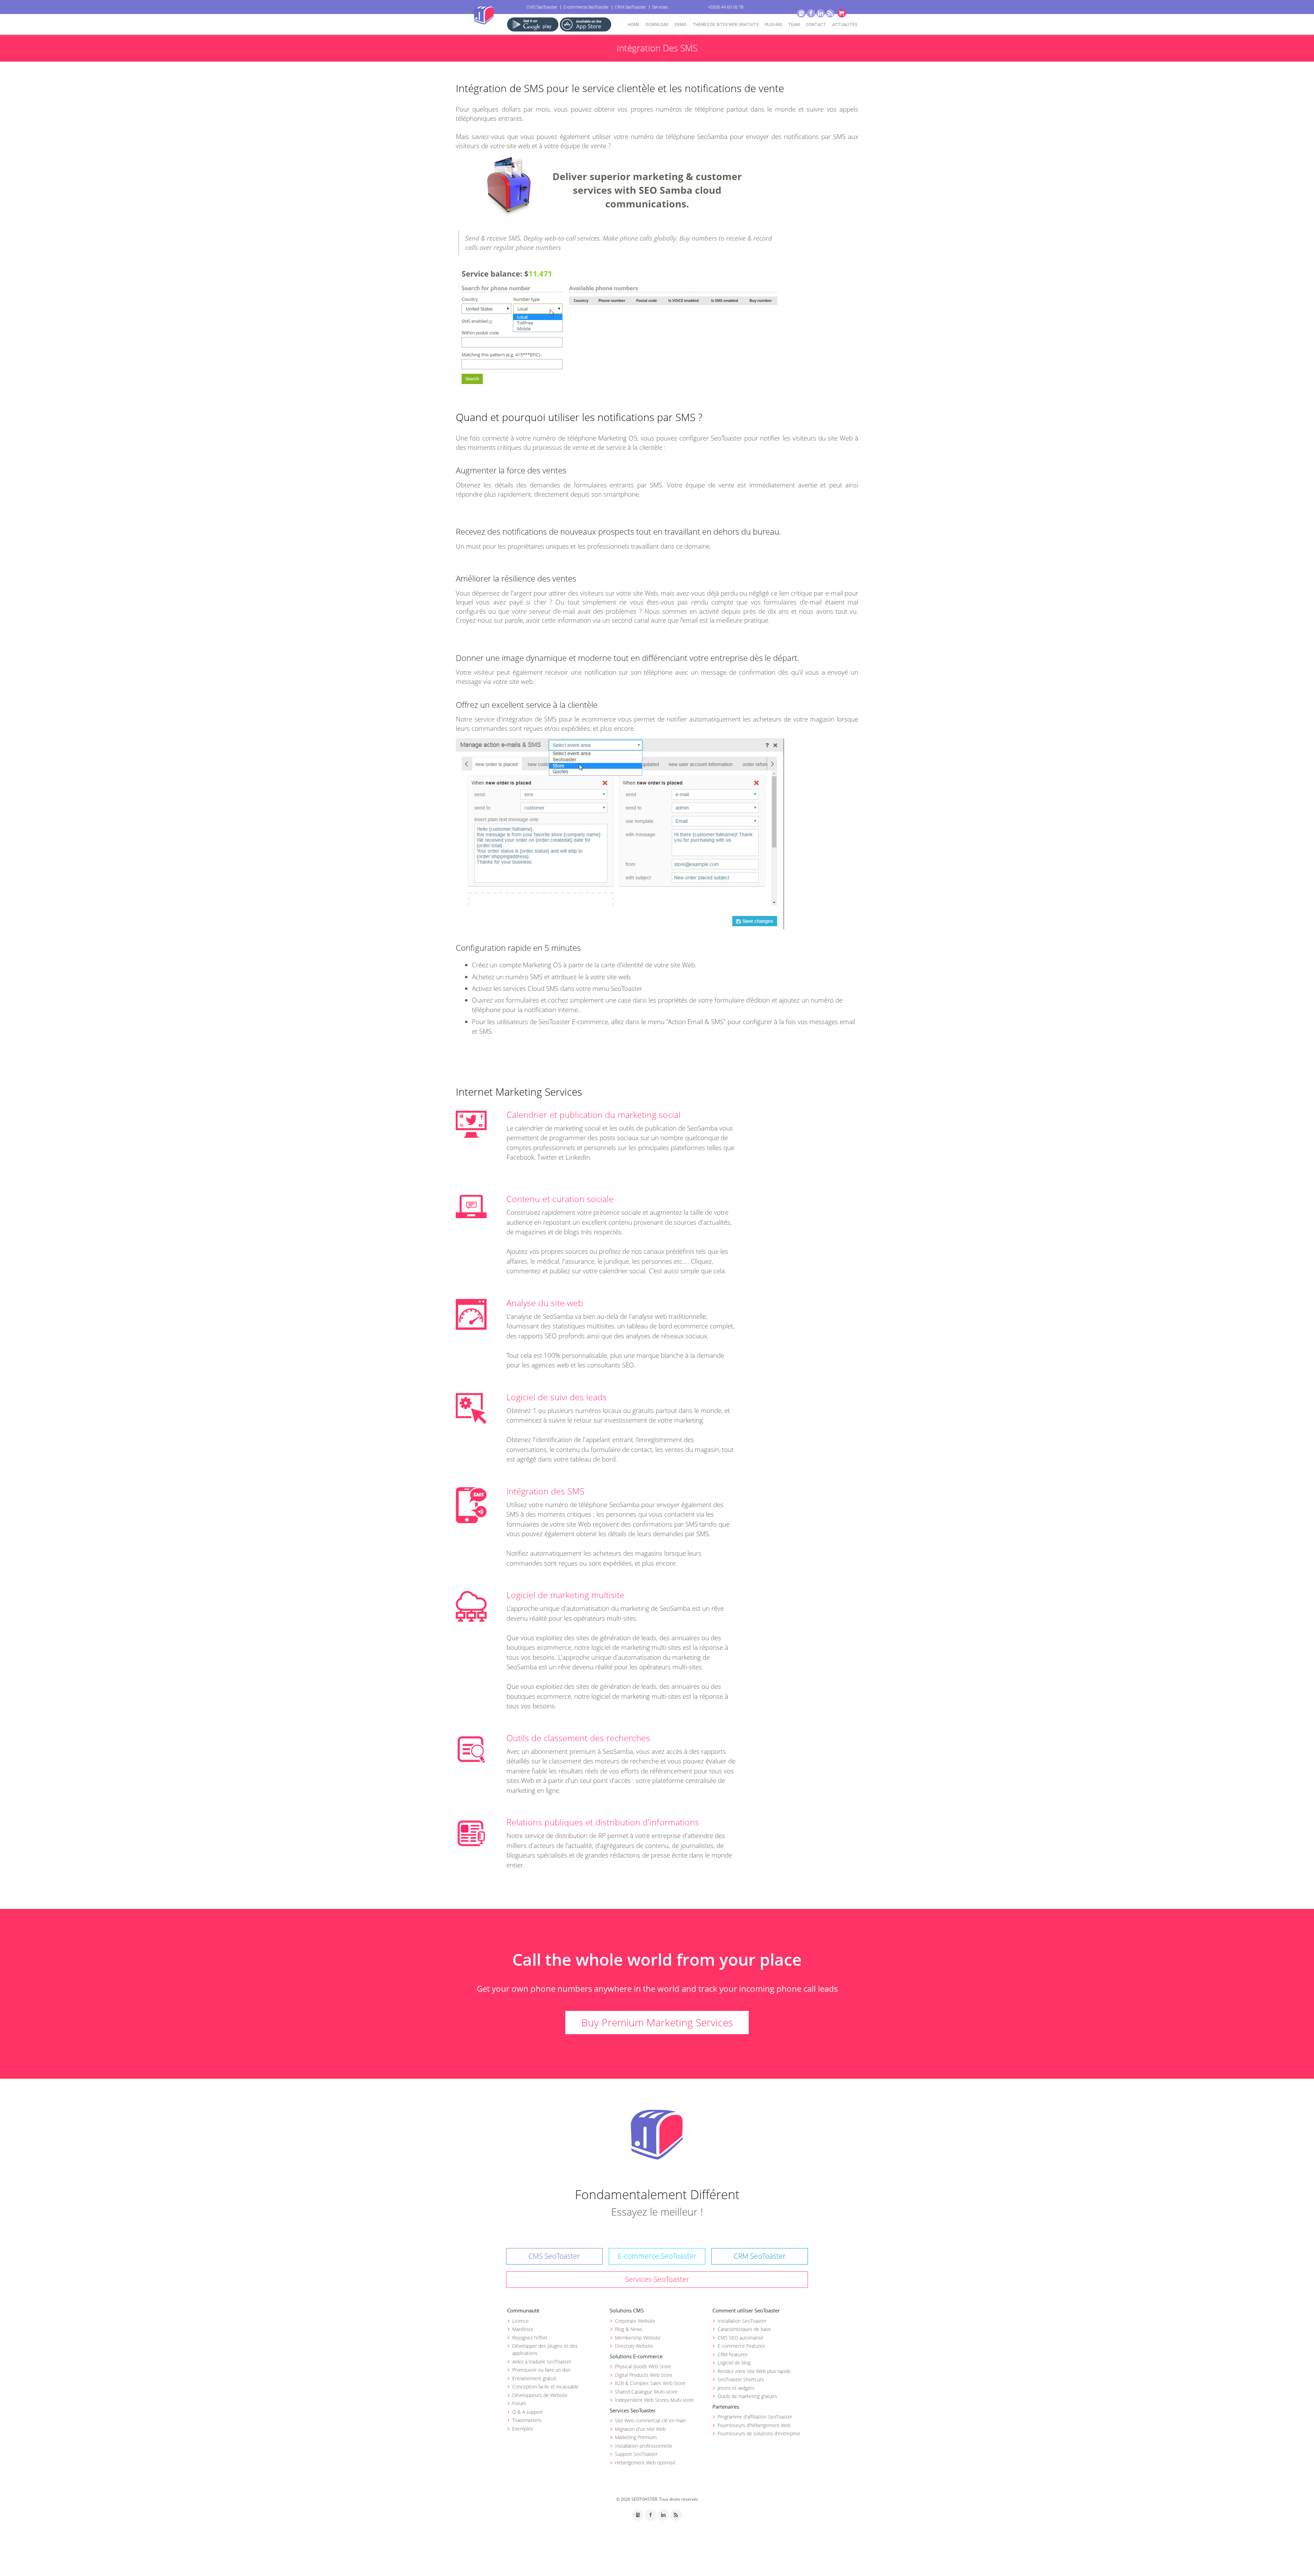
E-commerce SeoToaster (586, 7)
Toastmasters (527, 2420)
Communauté (523, 2310)
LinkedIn (821, 13)
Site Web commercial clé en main (650, 2420)
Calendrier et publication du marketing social (594, 1114)
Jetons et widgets (736, 2388)
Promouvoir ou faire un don (541, 2370)
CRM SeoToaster (630, 7)
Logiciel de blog (734, 2363)
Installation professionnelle (644, 2446)
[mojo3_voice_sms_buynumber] (619, 275)
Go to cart (842, 13)
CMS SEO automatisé (740, 2338)
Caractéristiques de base (744, 2329)
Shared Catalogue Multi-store (646, 2392)
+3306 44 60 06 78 (726, 7)
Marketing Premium (636, 2437)
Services (660, 7)
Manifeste (523, 2329)
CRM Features (733, 2354)
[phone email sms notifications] (620, 833)
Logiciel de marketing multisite (565, 1595)
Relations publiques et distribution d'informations (603, 1822)
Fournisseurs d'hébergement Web (754, 2425)
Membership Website (638, 2338)
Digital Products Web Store (644, 2375)
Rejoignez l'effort (530, 2338)
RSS (830, 13)
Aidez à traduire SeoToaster (542, 2362)
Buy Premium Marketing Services (657, 2022)
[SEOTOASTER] (657, 2134)
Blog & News (629, 2329)
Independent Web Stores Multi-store (654, 2400)
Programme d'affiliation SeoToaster (755, 2417)
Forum (519, 2403)
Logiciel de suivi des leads (557, 1397)
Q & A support (528, 2412)
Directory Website (634, 2346)
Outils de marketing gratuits (747, 2396)
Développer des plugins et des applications (545, 2349)
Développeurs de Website (540, 2395)
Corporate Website (635, 2321)
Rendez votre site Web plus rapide (754, 2371)
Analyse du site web (545, 1303)
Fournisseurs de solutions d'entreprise (759, 2433)
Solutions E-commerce (636, 2356)
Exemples (523, 2429)
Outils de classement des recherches (578, 1738)
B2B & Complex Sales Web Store (650, 2383)
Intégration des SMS (545, 1491)
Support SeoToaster (636, 2454)
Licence (520, 2321)
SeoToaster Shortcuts (741, 2379)
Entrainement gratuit (534, 2378)
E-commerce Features (741, 2346)
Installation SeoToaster (742, 2321)
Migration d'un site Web (640, 2429)
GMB (801, 13)
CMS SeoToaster (542, 7)
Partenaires (726, 2407)
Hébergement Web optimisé (645, 2463)
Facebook (811, 13)
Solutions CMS (627, 2310)
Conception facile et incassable (545, 2387)
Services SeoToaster (657, 2279)
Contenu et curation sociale (560, 1199)
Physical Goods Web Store (643, 2366)
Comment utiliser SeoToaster (746, 2310)
